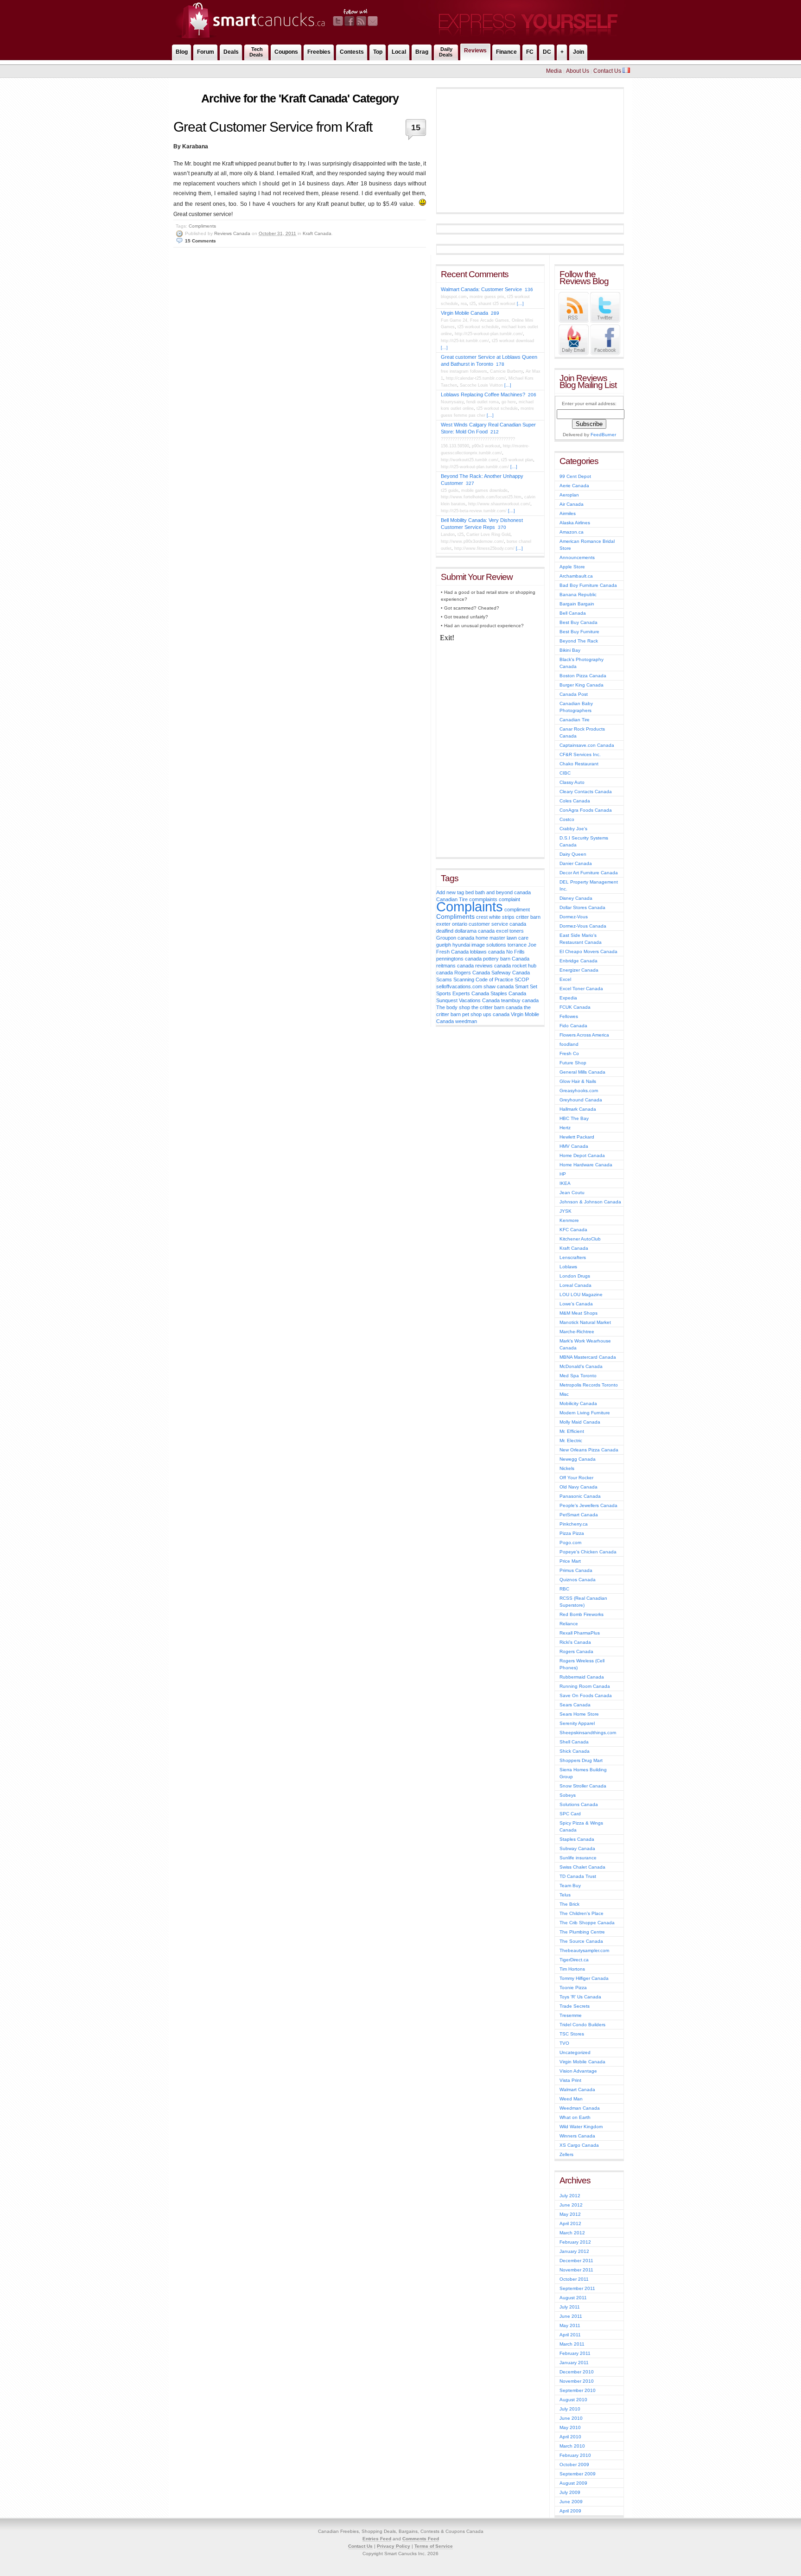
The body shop (453, 1007)
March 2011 (572, 2344)
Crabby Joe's (573, 829)
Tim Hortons (572, 1969)
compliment (517, 910)
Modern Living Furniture (585, 1413)
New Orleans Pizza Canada (589, 1450)
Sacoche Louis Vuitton (481, 385)
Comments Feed (421, 2539)
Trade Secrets (575, 2006)
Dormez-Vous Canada (583, 926)
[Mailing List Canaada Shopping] (574, 353)
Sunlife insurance (578, 1858)
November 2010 (577, 2381)
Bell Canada (573, 613)
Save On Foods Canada (586, 1695)
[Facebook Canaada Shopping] (605, 353)
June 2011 (571, 2316)
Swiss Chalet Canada (582, 1867)
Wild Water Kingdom (581, 2127)
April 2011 (570, 2335)
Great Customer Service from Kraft (273, 127)
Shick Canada (575, 1751)
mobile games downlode (484, 490)
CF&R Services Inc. (580, 754)
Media (554, 71)
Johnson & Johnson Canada (590, 1202)
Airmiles (568, 513)
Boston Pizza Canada (583, 676)
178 (500, 364)
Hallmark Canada (578, 1109)
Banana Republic (578, 595)
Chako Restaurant (579, 764)
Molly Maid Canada (580, 1422)
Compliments (202, 226)
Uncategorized (575, 2052)
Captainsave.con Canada (587, 745)
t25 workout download (513, 341)
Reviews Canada (232, 233)
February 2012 (575, 2242)
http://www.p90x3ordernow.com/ (472, 541)
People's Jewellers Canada (588, 1505)
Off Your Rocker (576, 1478)
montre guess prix (487, 297)
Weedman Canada (580, 2108)
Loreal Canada (575, 1285)
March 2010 (572, 2446)
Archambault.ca (576, 576)
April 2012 (570, 2223)
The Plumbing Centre (582, 1932)
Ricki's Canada (575, 1642)
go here (509, 402)
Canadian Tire (575, 720)
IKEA (565, 1183)
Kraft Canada (317, 233)
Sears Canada (575, 1705)
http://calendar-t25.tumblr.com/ (476, 378)
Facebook (350, 21)
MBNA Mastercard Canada (588, 1357)
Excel (565, 979)
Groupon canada (455, 938)
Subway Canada (577, 1848)
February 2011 (575, 2353)
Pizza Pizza (572, 1533)
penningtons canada (459, 959)
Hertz (565, 1128)
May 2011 (570, 2325)
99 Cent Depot (575, 476)
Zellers (566, 2154)
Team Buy (570, 1886)
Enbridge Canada (578, 961)
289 (495, 313)
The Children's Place (582, 1913)
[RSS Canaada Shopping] (574, 321)
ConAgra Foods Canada (586, 810)
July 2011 (570, 2307)
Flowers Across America (584, 1035)
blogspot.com (454, 297)
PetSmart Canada (579, 1515)
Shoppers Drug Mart (581, 1760)
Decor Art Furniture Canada (589, 873)
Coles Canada (575, 801)
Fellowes (569, 1016)
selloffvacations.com (459, 986)
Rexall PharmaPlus (580, 1633)
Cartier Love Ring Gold (488, 534)
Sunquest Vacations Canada (468, 1000)
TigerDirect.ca (574, 1960)
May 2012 (570, 2214)
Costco (567, 819)
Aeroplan (569, 495)
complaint (509, 899)
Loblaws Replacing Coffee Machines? (483, 394)
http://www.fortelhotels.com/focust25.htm (481, 497)
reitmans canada (455, 966)
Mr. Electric (571, 1441)
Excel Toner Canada (581, 989)
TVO (564, 2043)
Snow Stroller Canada (583, 1786)
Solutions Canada (579, 1804)
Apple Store (572, 567)
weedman (466, 1021)
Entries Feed (377, 2539)
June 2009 (571, 2502)
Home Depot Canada (582, 1155)
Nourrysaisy (452, 402)
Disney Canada (576, 898)
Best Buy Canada (578, 622)
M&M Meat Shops (578, 1313)
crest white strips (495, 917)
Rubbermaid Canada (582, 1677)
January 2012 (574, 2251)
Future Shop (573, 1063)
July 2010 (570, 2409)
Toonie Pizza (573, 1988)
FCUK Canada (575, 1007)
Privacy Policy (394, 2546)
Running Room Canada (585, 1686)
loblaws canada (487, 952)
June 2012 (571, 2205)
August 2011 (573, 2298)
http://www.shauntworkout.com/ (499, 504)
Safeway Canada (511, 973)
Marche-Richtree (577, 1332)
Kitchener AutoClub (580, 1239)
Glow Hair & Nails (578, 1081)
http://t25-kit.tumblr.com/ (465, 341)
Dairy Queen (573, 854)
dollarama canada (475, 931)
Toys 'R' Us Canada (580, 1997)
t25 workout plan (517, 460)
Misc (564, 1394)
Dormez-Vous (574, 917)
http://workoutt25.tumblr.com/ (470, 460)
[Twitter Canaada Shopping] (605, 321)
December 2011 (576, 2261)
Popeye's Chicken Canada (588, 1552)
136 (529, 289)
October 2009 (574, 2465)
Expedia (568, 998)
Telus (565, 1895)
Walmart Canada (577, 2089)
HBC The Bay (574, 1118)
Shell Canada (574, 1742)
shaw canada (499, 986)
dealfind (445, 931)
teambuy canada (520, 1000)
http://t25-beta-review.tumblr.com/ (474, 511)
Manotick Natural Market (585, 1322)
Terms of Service (434, 2546)
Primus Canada (576, 1570)
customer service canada (497, 924)
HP (563, 1174)
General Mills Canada (582, 1072)
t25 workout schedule (478, 327)
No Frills (515, 952)
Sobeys (568, 1795)
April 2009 (570, 2511)
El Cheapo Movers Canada (588, 951)
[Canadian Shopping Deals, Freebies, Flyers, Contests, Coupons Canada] (248, 40)
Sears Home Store (579, 1714)
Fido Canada (573, 1026)
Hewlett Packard (577, 1137)
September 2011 (577, 2288)
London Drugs (575, 1276)
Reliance (569, 1624)
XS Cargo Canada (579, 2145)
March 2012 (572, 2233)
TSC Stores (572, 2034)
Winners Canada (577, 2136)
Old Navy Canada (578, 1487)
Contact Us (607, 71)
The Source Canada (581, 1941)
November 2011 (576, 2270)
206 (532, 395)
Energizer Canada (579, 970)
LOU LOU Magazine (581, 1294)
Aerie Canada (574, 486)
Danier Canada (576, 863)
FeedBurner (603, 435)
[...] (520, 304)
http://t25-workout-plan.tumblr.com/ (489, 334)
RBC (564, 1589)
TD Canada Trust (578, 1876)
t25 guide (450, 490)
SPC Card (570, 1814)
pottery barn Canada (506, 959)
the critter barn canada (497, 1007)
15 (416, 127)
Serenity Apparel (577, 1723)
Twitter (338, 21)
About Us (578, 71)
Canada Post (574, 694)
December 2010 (577, 2372)
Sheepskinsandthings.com (588, 1733)
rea (464, 304)
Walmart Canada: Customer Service (481, 289)
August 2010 (573, 2400)
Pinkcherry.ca (574, 1524)
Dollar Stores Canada (582, 907)
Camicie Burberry (506, 371)
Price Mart (570, 1561)
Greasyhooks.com (579, 1091)
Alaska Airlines (575, 523)
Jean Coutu (572, 1193)
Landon (448, 534)
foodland (569, 1044)
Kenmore (569, 1220)
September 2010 (578, 2390)
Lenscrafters (573, 1257)
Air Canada (572, 504)
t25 (473, 304)
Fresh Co (569, 1053)
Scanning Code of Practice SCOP (491, 980)
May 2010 (570, 2427)
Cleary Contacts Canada (586, 792)
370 (502, 527)
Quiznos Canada (578, 1580)
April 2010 (570, 2437)
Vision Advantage (578, 2071)
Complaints (470, 906)
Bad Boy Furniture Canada (588, 585)
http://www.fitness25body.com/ (484, 548)
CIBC (565, 773)
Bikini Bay (570, 650)
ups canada (496, 1014)
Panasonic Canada (580, 1496)
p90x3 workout (486, 446)
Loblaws (568, 1267)
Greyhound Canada (581, 1100)
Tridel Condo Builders (582, 2025)
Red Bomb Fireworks (582, 1614)
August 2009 (573, 2483)
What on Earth (575, 2117)
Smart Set (526, 986)
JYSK (566, 1211)
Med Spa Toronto (578, 1376)
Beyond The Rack (579, 641)
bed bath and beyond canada (498, 892)
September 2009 (578, 2474)
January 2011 (574, 2363)
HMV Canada (574, 1146)
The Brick (569, 1904)
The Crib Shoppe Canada (587, 1923)
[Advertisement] (340, 71)
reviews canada (493, 966)
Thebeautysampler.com (584, 1950)
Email (373, 21)
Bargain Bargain (577, 604)
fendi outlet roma (483, 402)
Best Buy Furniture (579, 632)
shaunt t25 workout (497, 304)
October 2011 (574, 2279)
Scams (444, 980)
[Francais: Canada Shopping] (626, 71)
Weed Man (571, 2099)
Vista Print (570, 2080)
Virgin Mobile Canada (464, 313)
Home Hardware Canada (586, 1165)
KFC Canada (573, 1230)
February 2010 (575, 2455)
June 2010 (571, 2418)
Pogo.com (570, 1542)
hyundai (461, 945)
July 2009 (570, 2492)
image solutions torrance (499, 945)
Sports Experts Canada (463, 993)
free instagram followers (464, 371)
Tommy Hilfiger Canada (584, 1978)
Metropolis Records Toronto (589, 1385)
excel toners (510, 931)
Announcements (577, 557)
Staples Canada (508, 993)
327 (470, 483)
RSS (361, 21)
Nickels (567, 1468)
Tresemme (571, 2015)
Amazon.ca (572, 532)
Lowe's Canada (576, 1304)
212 (495, 432)
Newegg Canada (578, 1459)
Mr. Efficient (572, 1431)
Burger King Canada (582, 685)
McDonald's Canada (581, 1366)
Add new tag (450, 892)
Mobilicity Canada (578, 1403)
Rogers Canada (472, 973)
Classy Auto (572, 782)
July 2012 (570, 2196)
